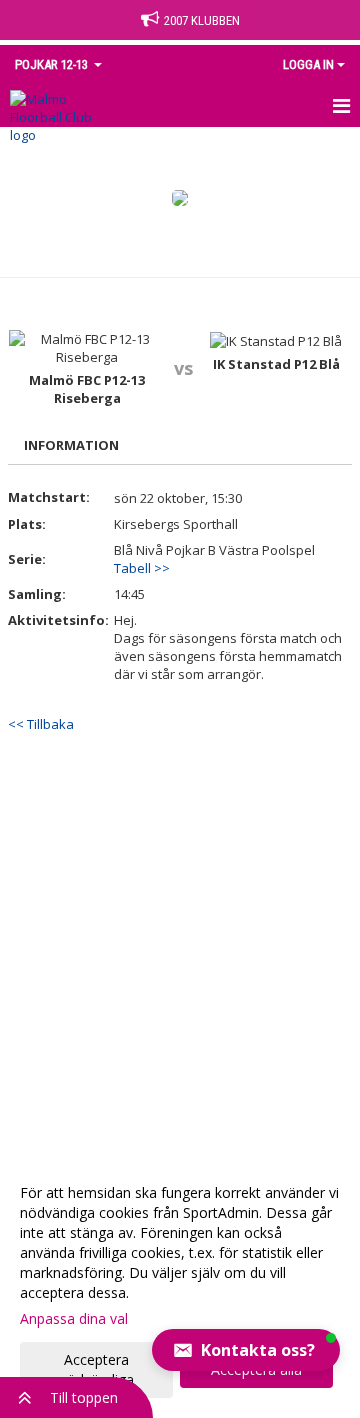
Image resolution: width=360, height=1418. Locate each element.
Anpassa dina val (74, 1319)
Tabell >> (142, 568)
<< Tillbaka (41, 724)
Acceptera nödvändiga (96, 1369)
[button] (246, 1350)
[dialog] (180, 1285)
